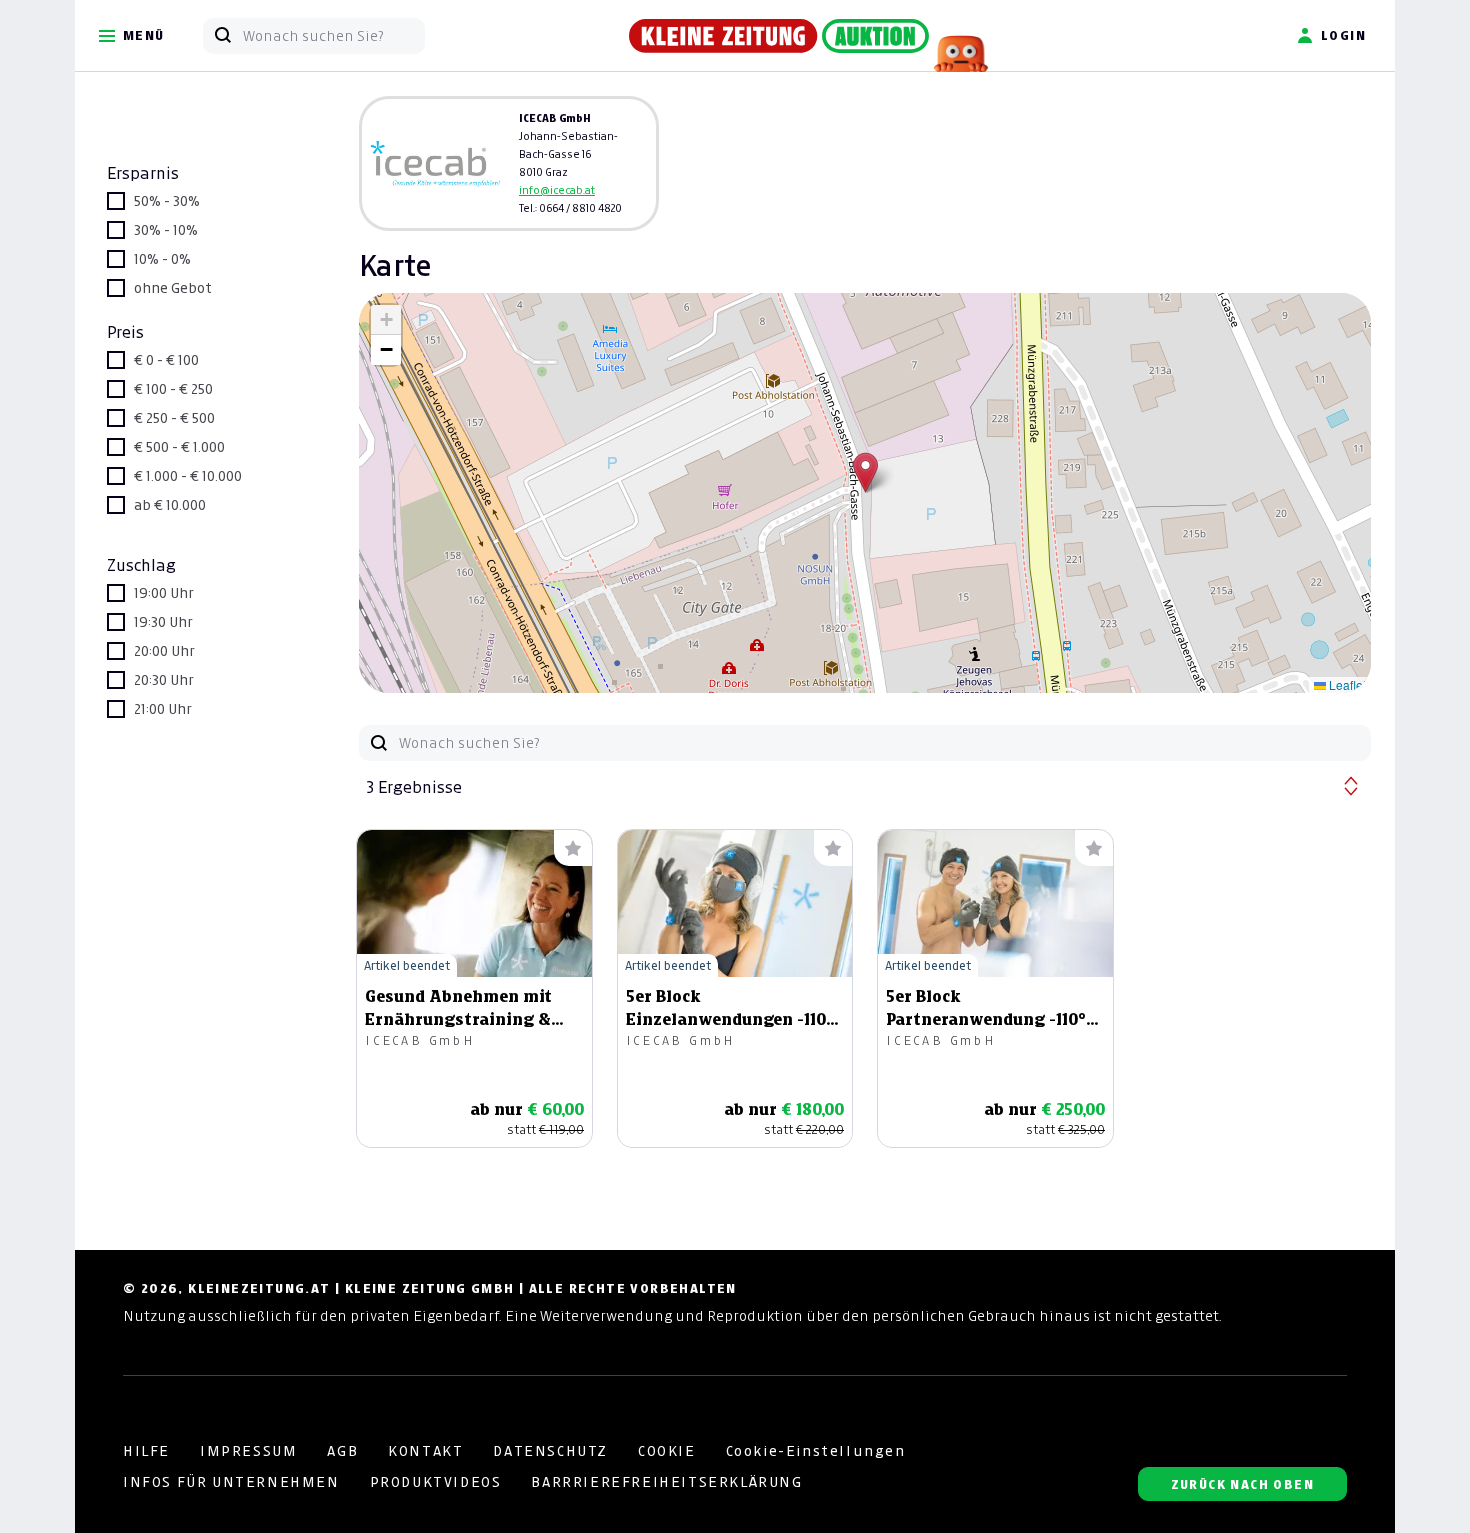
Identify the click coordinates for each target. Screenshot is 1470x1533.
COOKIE (667, 1451)
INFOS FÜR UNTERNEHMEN (231, 1482)
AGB (342, 1451)
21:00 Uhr (163, 709)
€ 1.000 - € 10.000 (188, 476)
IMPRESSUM (248, 1451)
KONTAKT (425, 1451)
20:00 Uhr (164, 651)
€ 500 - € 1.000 (179, 447)
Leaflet (1346, 684)
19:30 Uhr (163, 622)
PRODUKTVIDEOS (436, 1482)
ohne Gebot (173, 288)
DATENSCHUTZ (550, 1451)
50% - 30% (167, 201)
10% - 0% (162, 259)
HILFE (146, 1451)
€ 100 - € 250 (173, 389)
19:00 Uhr (164, 593)
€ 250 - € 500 (174, 418)
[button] (865, 472)
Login (1343, 35)
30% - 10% (166, 230)
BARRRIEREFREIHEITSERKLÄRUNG (666, 1482)
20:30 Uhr (164, 680)
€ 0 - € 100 (166, 360)
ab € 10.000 (170, 505)
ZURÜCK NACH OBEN (1242, 1484)
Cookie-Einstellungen (816, 1451)
